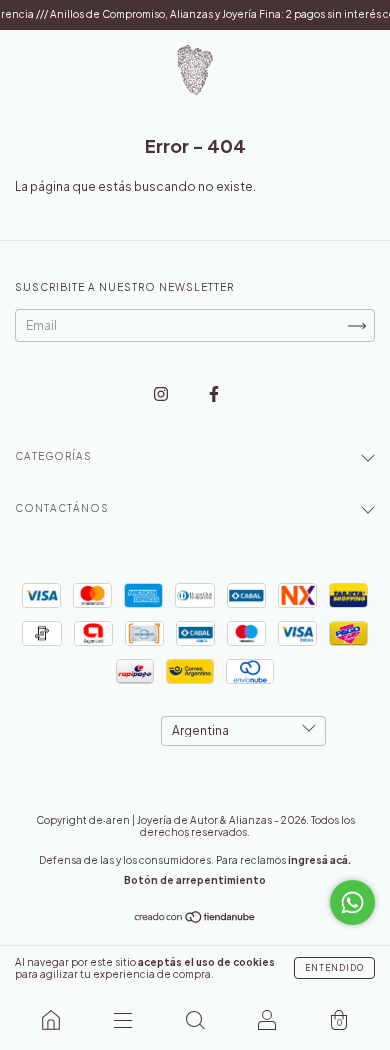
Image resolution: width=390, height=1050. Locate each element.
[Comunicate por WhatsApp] (352, 902)
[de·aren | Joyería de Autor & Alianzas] (51, 1020)
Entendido (334, 968)
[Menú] (123, 1020)
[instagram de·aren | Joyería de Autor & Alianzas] (162, 393)
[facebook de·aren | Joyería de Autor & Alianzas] (214, 393)
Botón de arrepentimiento (195, 880)
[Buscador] (195, 1020)
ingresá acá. (319, 860)
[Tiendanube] (195, 919)
